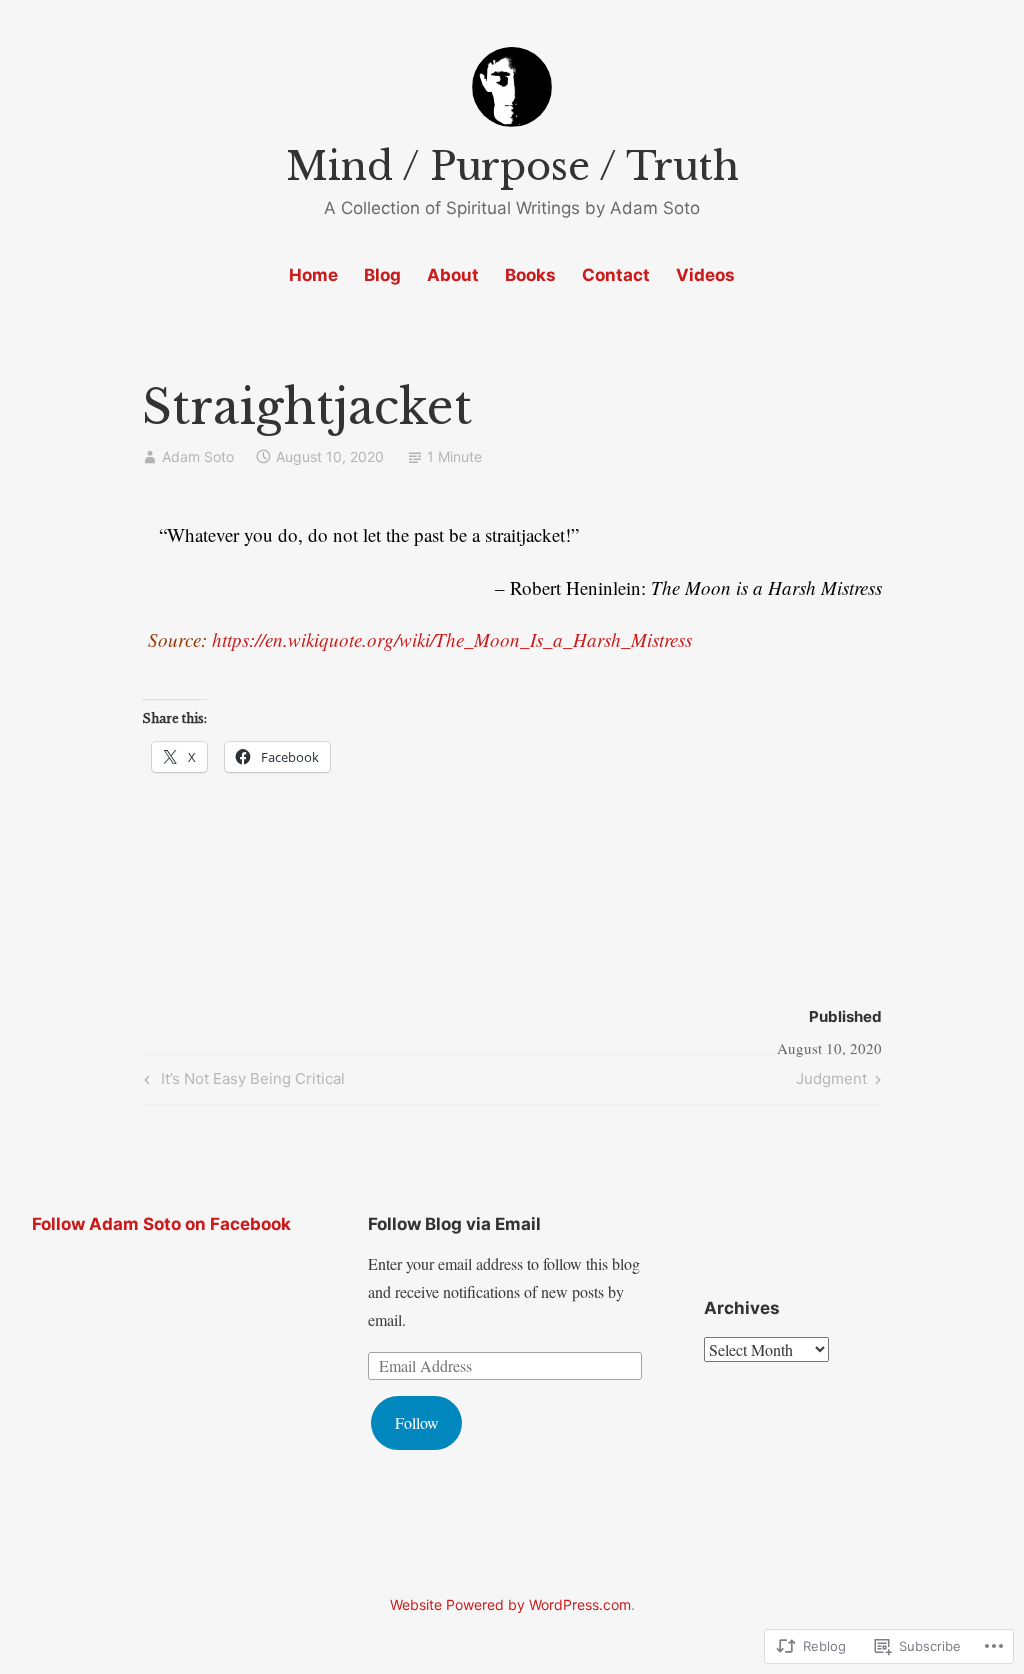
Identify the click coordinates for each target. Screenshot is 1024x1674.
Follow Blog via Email (454, 1224)
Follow (417, 1422)
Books (530, 275)
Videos (705, 275)
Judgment (831, 1082)
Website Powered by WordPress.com (510, 1604)
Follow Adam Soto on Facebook (161, 1224)
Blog (382, 275)
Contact (616, 275)
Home (313, 275)
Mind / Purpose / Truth (512, 166)
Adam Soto (198, 456)
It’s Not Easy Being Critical (242, 1082)
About (453, 275)
